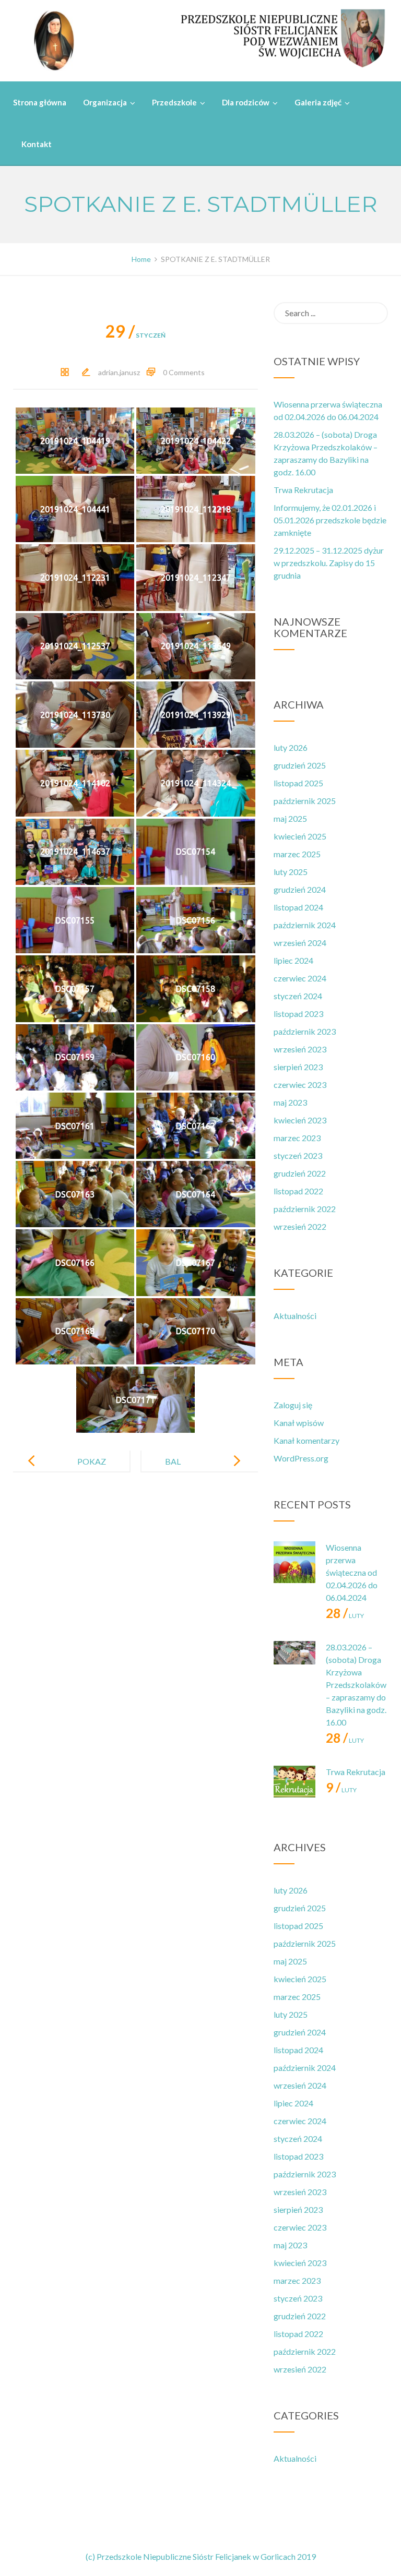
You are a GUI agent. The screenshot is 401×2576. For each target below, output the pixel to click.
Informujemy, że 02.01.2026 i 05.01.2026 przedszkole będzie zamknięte (330, 520)
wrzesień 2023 (300, 1049)
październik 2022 (305, 1209)
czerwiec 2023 (300, 1085)
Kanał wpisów (299, 1423)
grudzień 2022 (300, 1173)
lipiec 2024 (293, 960)
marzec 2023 (297, 1138)
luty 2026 (291, 747)
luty (345, 1616)
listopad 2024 (298, 907)
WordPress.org (301, 1458)
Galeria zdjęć (318, 102)
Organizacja (105, 102)
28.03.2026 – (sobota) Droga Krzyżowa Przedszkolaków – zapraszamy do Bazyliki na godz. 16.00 (356, 1685)
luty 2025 (291, 872)
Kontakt (37, 144)
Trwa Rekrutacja (303, 490)
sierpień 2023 (298, 1067)
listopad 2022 (298, 1191)
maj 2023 (290, 1102)
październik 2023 (305, 1031)
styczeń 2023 (298, 1155)
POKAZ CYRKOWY (85, 1470)
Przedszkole (174, 102)
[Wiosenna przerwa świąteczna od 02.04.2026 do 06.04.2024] (294, 1562)
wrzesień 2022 (300, 1226)
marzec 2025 (297, 854)
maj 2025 (290, 818)
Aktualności (295, 1316)
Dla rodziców (246, 102)
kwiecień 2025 (300, 836)
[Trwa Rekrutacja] (294, 1787)
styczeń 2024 (298, 996)
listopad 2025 (298, 783)
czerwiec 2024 (300, 978)
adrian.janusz (119, 372)
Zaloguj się (293, 1405)
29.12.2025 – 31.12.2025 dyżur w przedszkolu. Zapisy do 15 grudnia (329, 563)
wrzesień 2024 (300, 943)
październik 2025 (305, 801)
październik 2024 (305, 925)
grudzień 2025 (300, 765)
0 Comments (184, 372)
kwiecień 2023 (300, 1120)
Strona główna (40, 102)
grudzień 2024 (300, 889)
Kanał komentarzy (306, 1440)
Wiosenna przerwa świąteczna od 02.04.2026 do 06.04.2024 (352, 1572)
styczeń (135, 335)
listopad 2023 (298, 1014)
